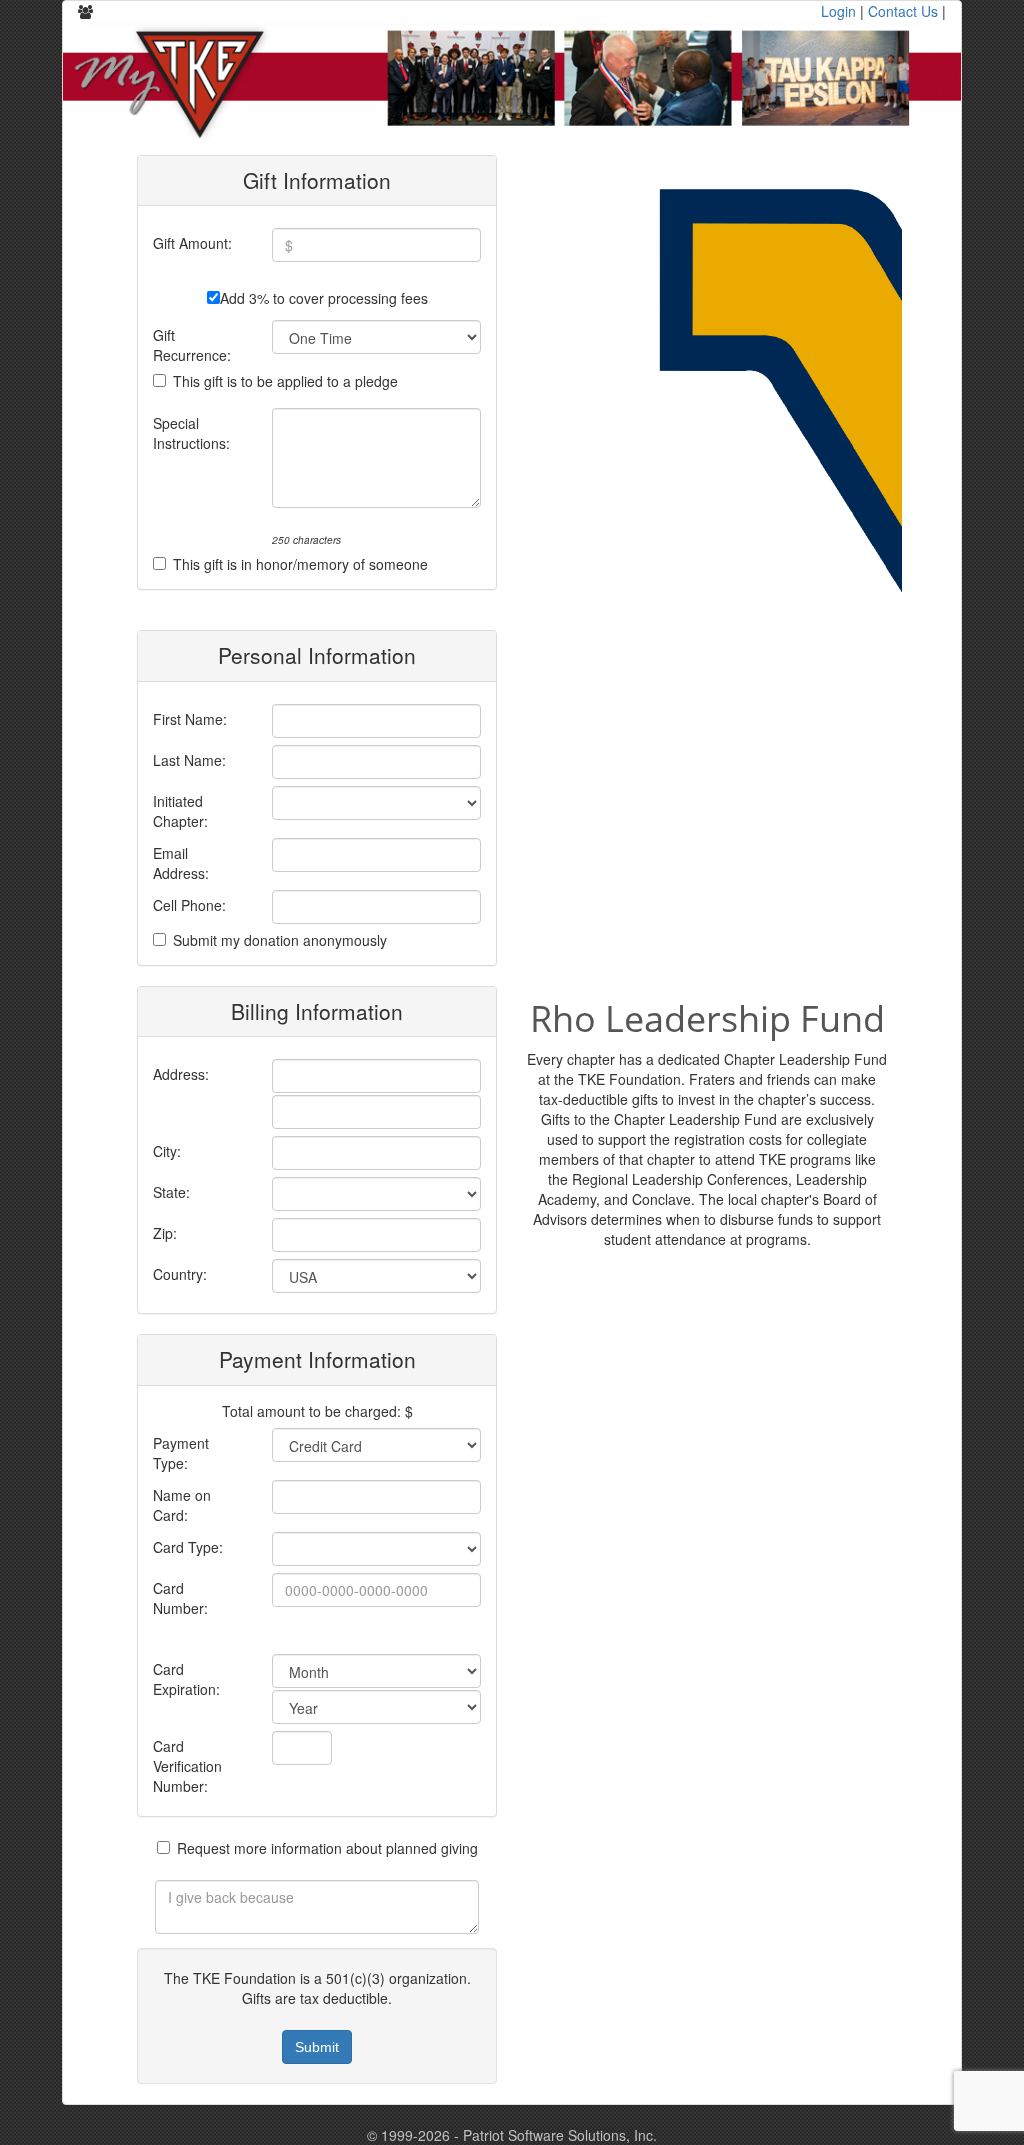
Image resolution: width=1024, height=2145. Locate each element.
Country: (180, 1274)
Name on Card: (182, 1505)
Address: (181, 1074)
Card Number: (180, 1598)
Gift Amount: (192, 243)
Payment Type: (181, 1453)
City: (167, 1151)
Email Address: (181, 863)
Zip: (165, 1233)
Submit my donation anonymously (280, 940)
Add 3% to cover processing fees (324, 298)
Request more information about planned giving (327, 1848)
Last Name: (189, 760)
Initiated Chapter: (180, 811)
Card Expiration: (186, 1679)
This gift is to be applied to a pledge (285, 381)
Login (838, 11)
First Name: (190, 719)
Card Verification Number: (187, 1766)
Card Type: (188, 1547)
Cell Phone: (189, 905)
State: (171, 1192)
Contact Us (903, 11)
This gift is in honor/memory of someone (300, 564)
